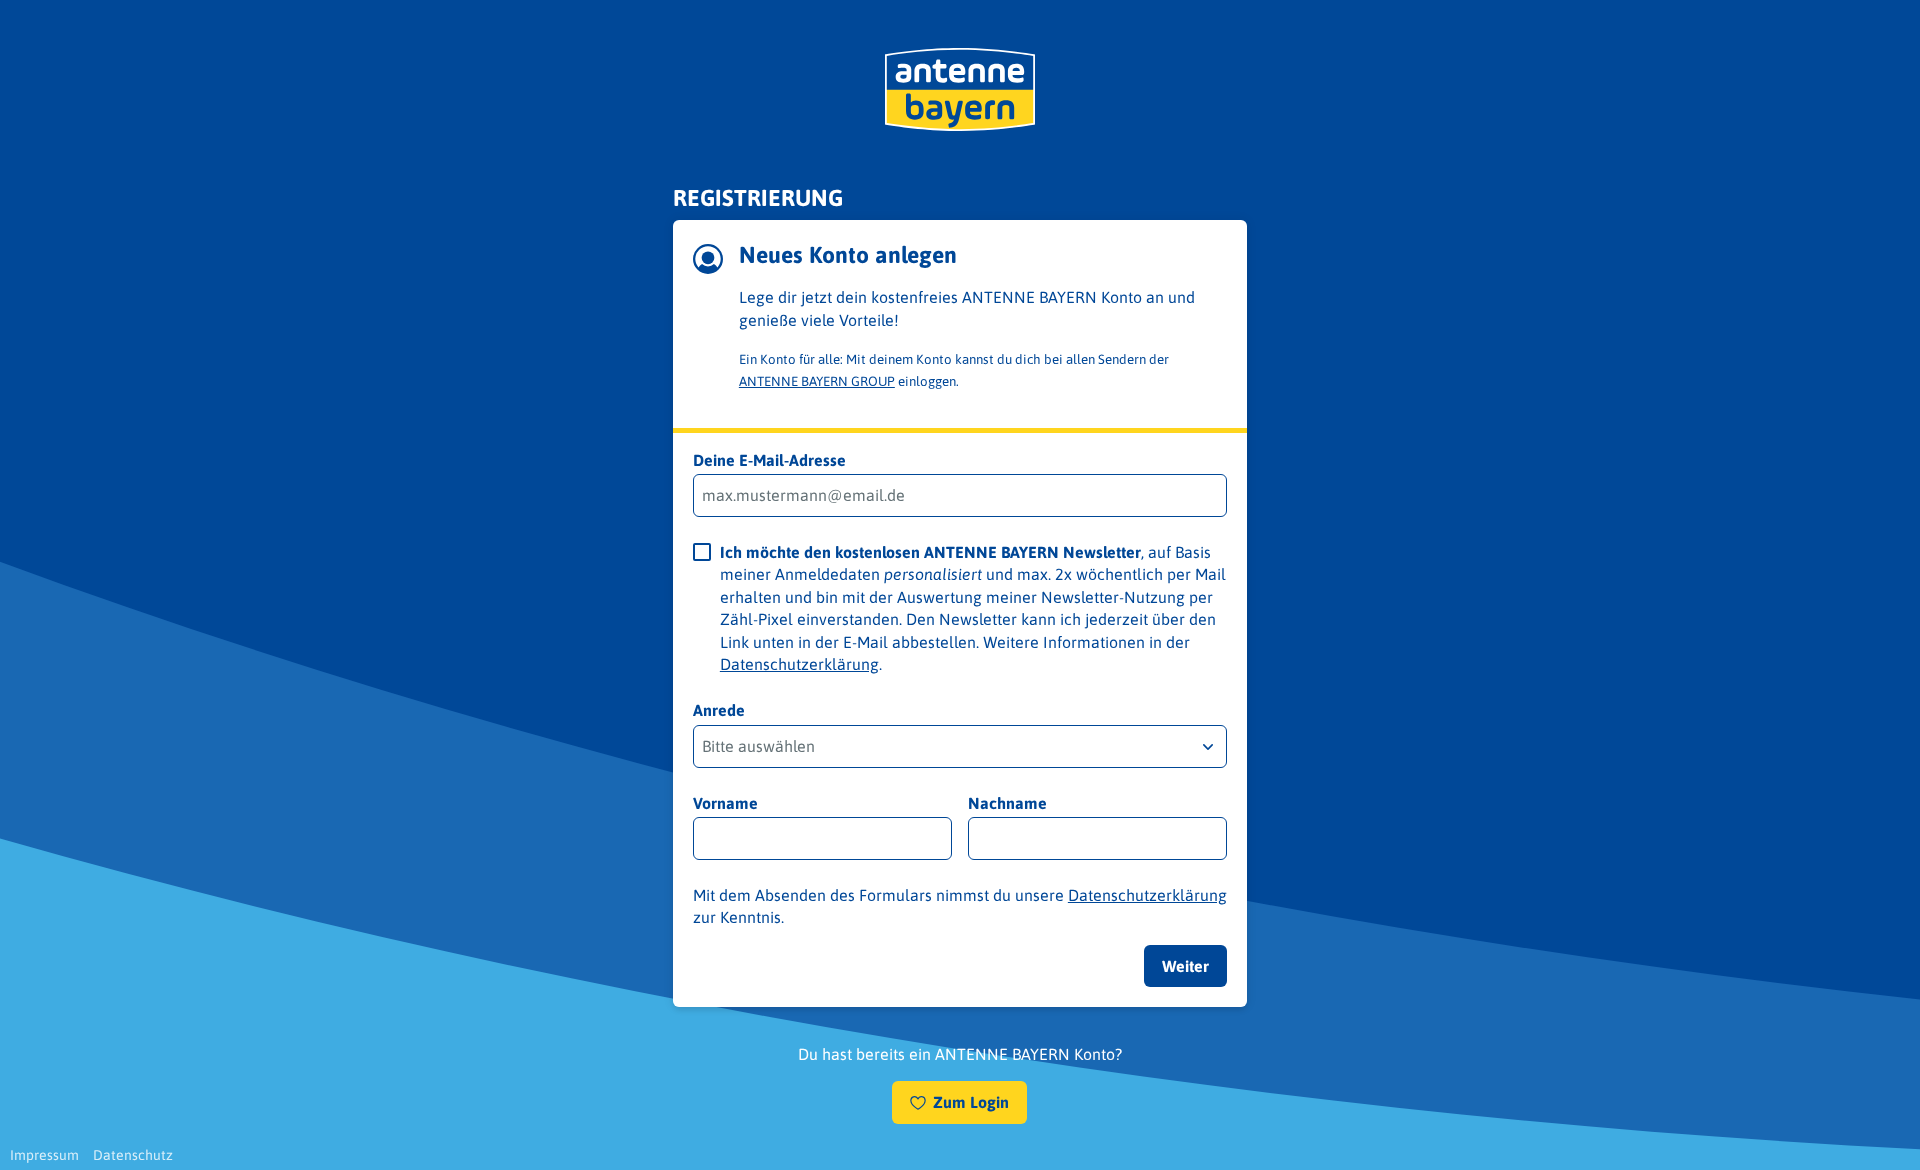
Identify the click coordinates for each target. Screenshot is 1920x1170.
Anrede (719, 710)
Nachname (1007, 803)
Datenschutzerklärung (799, 664)
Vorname (725, 803)
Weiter (1185, 966)
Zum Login (971, 1102)
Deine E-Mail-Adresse (769, 460)
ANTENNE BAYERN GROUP (817, 381)
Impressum (44, 1155)
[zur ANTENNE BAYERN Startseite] (960, 89)
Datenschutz (133, 1155)
